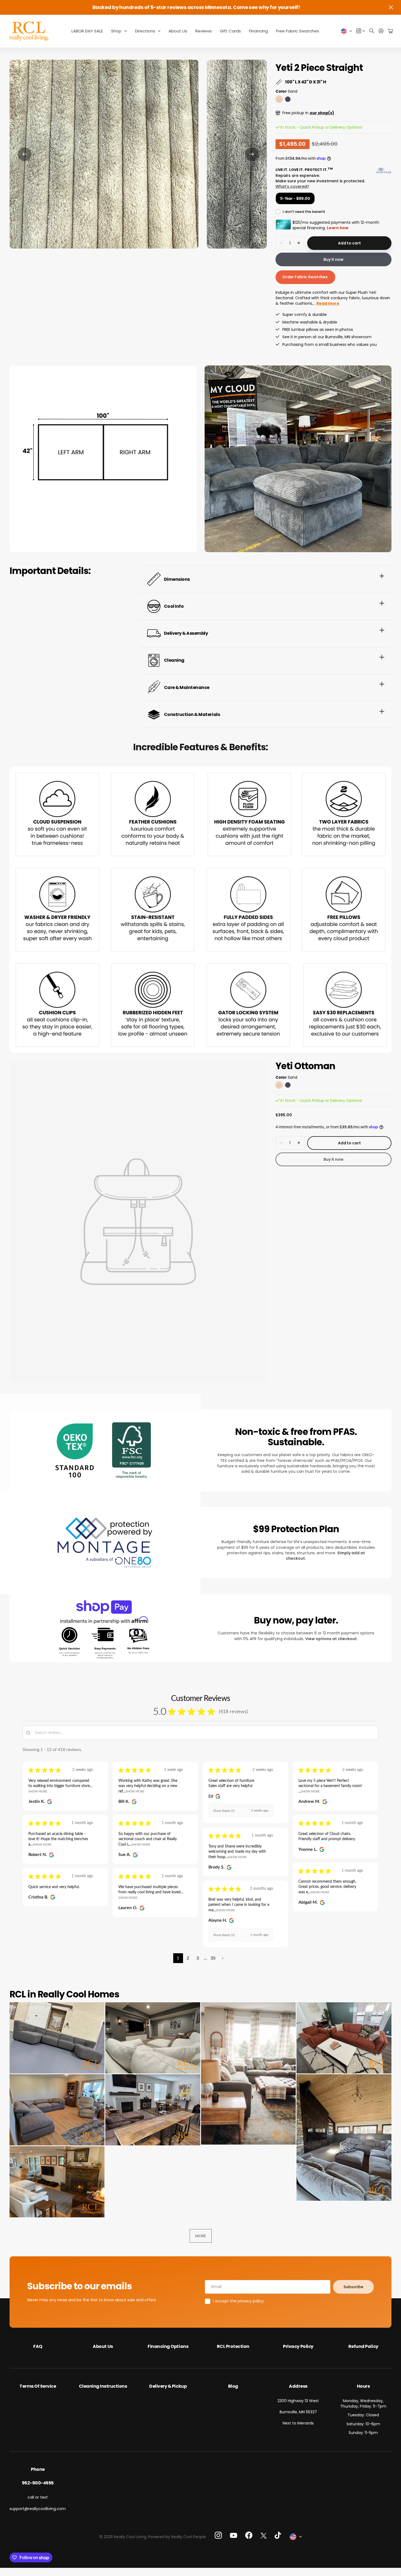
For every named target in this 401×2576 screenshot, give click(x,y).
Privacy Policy (298, 2346)
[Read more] (361, 31)
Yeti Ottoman (305, 1066)
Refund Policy (363, 2346)
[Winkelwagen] (390, 31)
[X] (264, 2536)
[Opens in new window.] (49, 1802)
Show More (38, 1792)
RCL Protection (233, 2346)
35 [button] (213, 1958)
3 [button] (198, 1958)
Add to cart (349, 243)
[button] (25, 154)
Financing (258, 31)
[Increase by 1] (299, 243)
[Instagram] (218, 2535)
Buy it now (333, 259)
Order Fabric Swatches (305, 277)
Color (286, 91)
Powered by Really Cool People (177, 2537)
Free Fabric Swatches (298, 31)
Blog (233, 2386)
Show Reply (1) (224, 1811)
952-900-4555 (38, 2483)
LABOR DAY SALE (87, 31)
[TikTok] (278, 2535)
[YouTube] (234, 2535)
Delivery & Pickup (168, 2386)
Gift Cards (230, 31)
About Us (178, 31)
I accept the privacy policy (238, 2301)
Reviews (204, 31)
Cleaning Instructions (103, 2386)
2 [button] (188, 1958)
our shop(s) (322, 113)
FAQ (38, 2346)
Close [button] (391, 7)
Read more (328, 303)
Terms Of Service (38, 2386)
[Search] (372, 31)
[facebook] (249, 2535)
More (201, 2236)
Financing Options (168, 2346)
